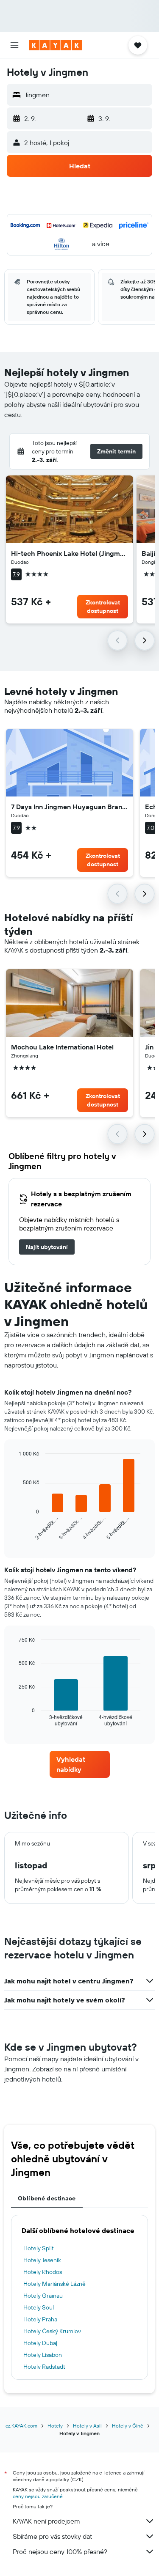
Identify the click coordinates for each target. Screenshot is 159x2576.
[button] (14, 45)
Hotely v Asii (87, 2426)
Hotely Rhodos (43, 2272)
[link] (47, 1247)
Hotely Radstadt (44, 2367)
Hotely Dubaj (40, 2343)
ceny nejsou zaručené (38, 2496)
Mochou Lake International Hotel (62, 1047)
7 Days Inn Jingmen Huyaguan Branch (70, 807)
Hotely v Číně (128, 2426)
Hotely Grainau (43, 2296)
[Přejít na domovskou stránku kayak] (55, 45)
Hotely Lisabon (43, 2355)
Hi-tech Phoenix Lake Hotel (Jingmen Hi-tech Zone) (70, 553)
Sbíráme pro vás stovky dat (52, 2536)
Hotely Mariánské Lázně (54, 2284)
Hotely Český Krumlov (52, 2331)
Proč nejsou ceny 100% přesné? (60, 2551)
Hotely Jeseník (42, 2260)
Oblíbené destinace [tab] (47, 2198)
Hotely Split (39, 2248)
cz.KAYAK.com (21, 2426)
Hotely (55, 2426)
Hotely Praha (40, 2319)
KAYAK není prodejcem (46, 2521)
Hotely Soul (39, 2307)
